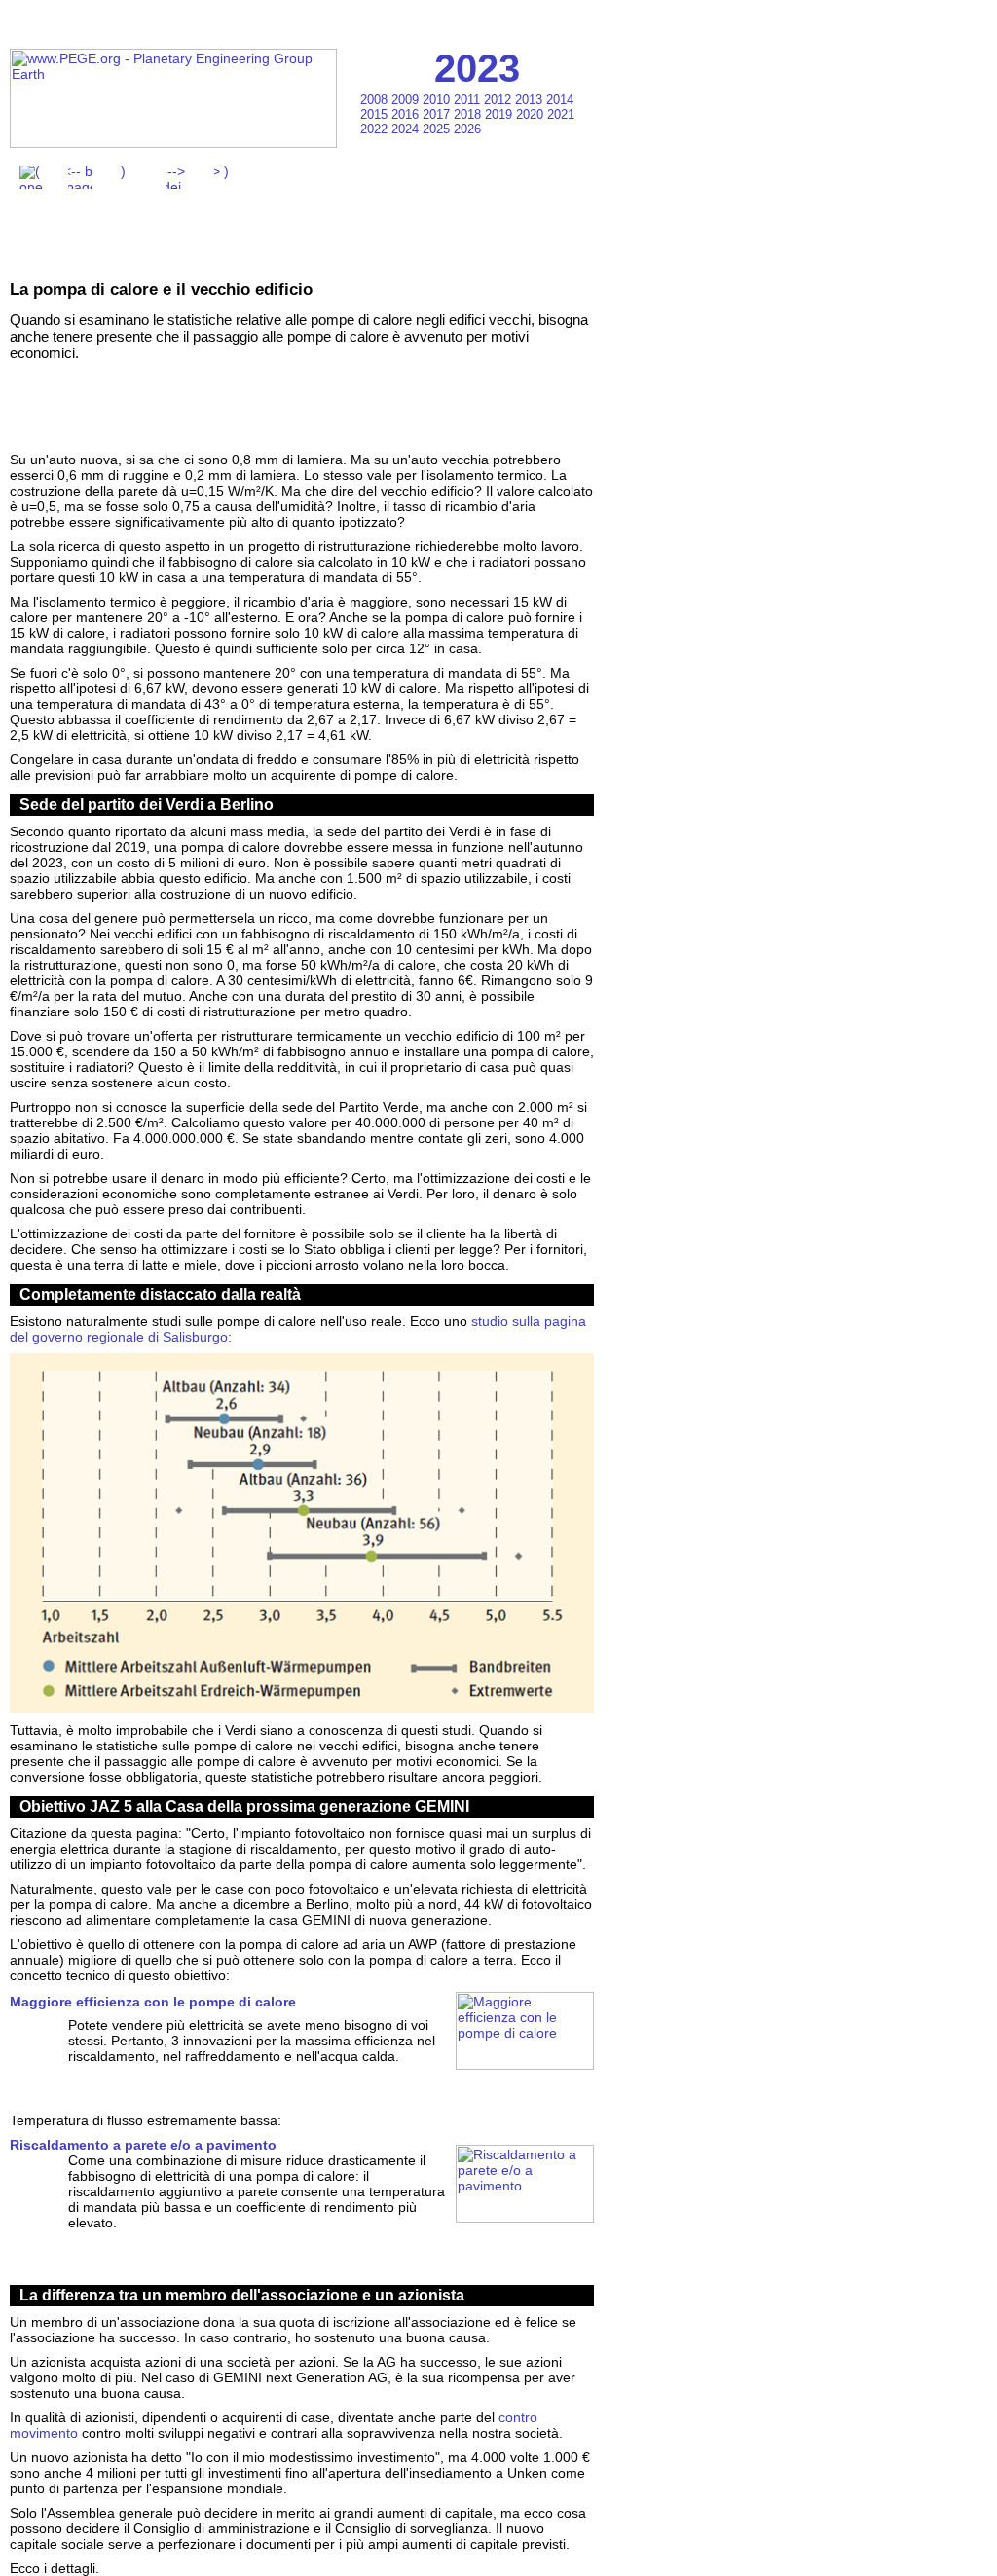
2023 (477, 68)
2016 (407, 114)
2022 (376, 129)
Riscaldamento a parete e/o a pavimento (143, 2145)
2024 (407, 129)
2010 (438, 100)
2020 (532, 114)
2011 (469, 100)
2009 (407, 100)
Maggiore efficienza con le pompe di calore (153, 2002)
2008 (376, 100)
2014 (560, 100)
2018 (469, 114)
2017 (438, 114)
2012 (499, 100)
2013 (531, 100)
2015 (376, 114)
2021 (561, 114)
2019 (500, 114)
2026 (467, 129)
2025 (438, 129)
